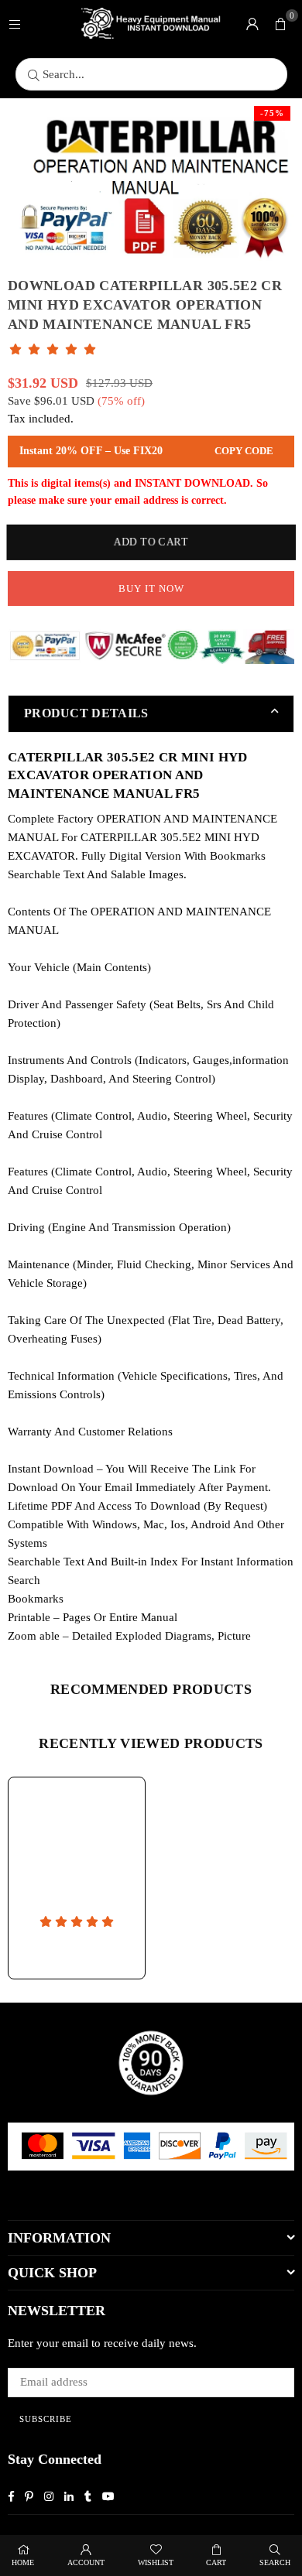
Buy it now (151, 588)
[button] (280, 23)
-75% (272, 113)
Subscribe (46, 2419)
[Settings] (252, 23)
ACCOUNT (86, 2562)
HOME (23, 2562)
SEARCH (275, 2562)
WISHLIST (156, 2562)
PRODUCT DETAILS (86, 713)
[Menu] (15, 23)
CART (216, 2562)
